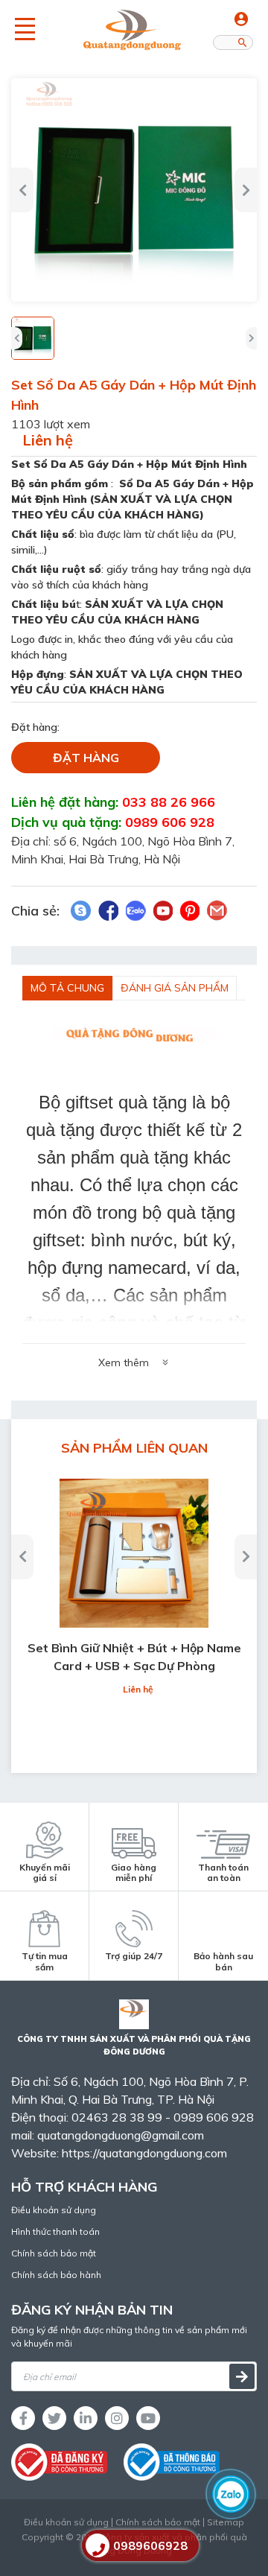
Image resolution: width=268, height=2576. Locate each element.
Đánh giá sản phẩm (175, 988)
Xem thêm (124, 1362)
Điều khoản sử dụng (54, 2210)
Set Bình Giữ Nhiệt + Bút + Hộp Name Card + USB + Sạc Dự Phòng (134, 1657)
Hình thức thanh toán (55, 2231)
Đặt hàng (86, 758)
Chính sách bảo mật (54, 2253)
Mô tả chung (67, 988)
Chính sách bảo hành (56, 2275)
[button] (22, 190)
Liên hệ (48, 440)
